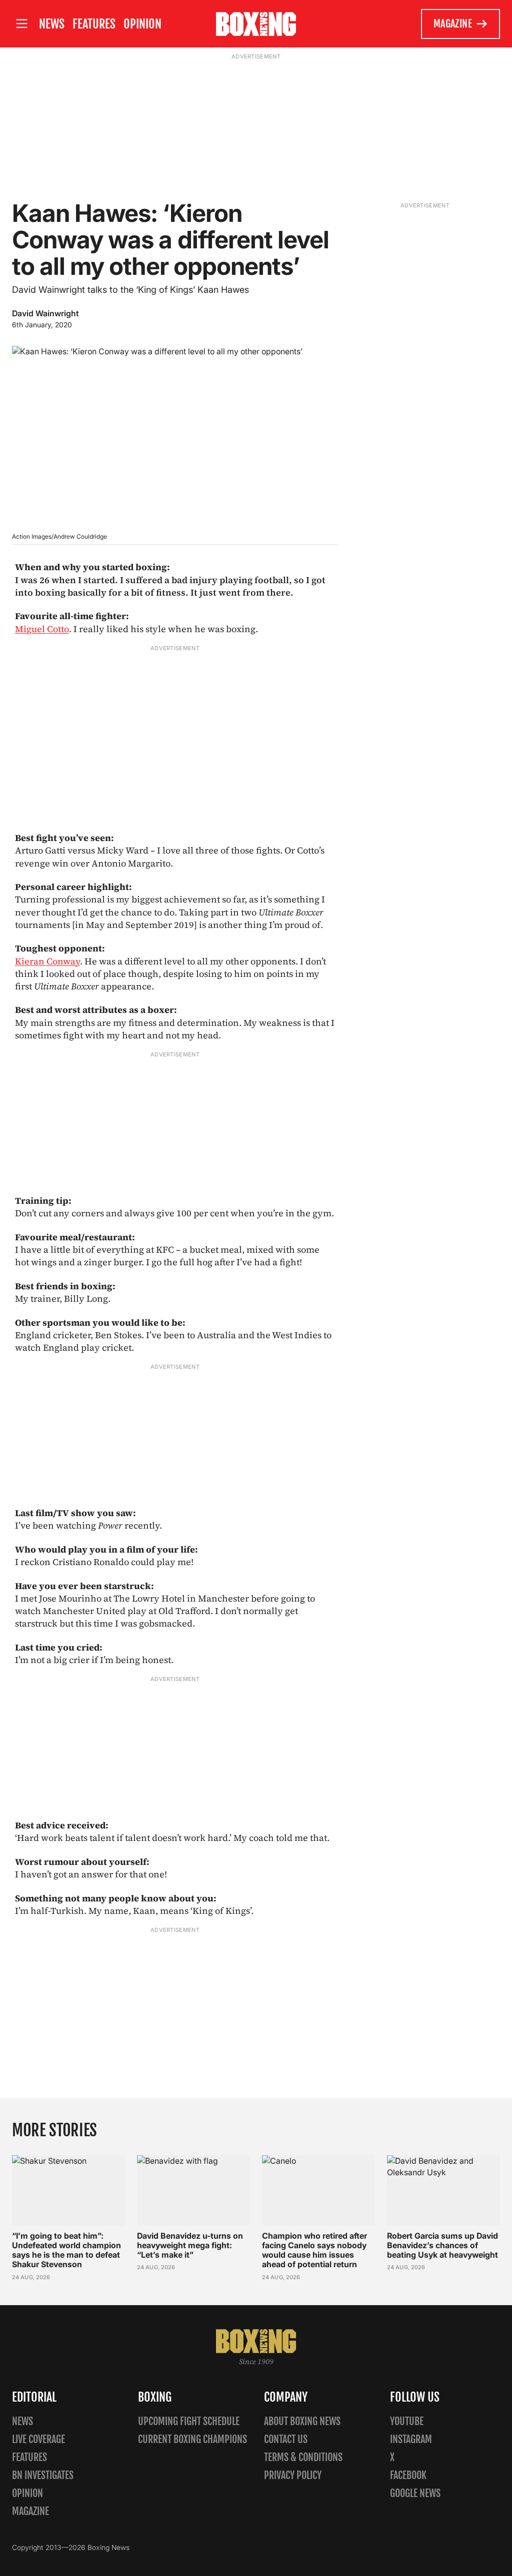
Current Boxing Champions (192, 2439)
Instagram (411, 2439)
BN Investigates (43, 2475)
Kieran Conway (47, 961)
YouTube (407, 2421)
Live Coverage (38, 2439)
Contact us (286, 2439)
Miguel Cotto (42, 629)
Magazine (453, 24)
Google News (415, 2493)
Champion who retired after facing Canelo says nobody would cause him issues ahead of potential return (314, 2250)
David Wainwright (45, 313)
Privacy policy (293, 2475)
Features (94, 24)
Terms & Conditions (303, 2457)
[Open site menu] (21, 24)
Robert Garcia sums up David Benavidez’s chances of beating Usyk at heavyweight (442, 2245)
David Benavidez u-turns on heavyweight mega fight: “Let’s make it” (190, 2245)
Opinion (142, 24)
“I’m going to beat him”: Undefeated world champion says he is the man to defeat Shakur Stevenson (66, 2250)
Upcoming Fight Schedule (189, 2421)
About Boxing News (302, 2421)
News (52, 24)
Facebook (408, 2475)
